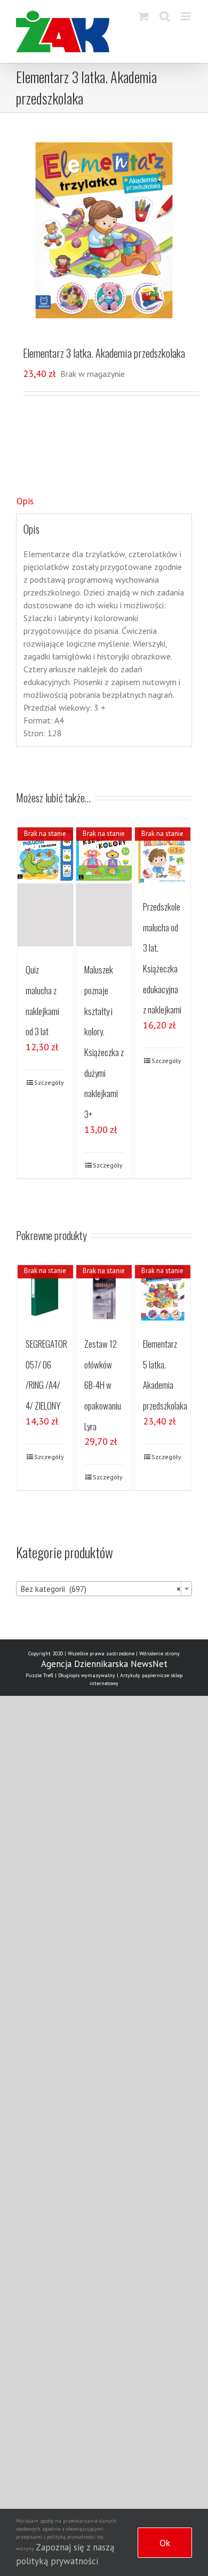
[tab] (104, 502)
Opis (25, 501)
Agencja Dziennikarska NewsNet (104, 1664)
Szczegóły (49, 1082)
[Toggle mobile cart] (143, 16)
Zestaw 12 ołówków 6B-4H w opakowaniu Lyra (103, 1385)
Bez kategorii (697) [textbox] (101, 1589)
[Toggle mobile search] (165, 16)
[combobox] (104, 1589)
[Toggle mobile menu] (186, 16)
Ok (165, 2543)
